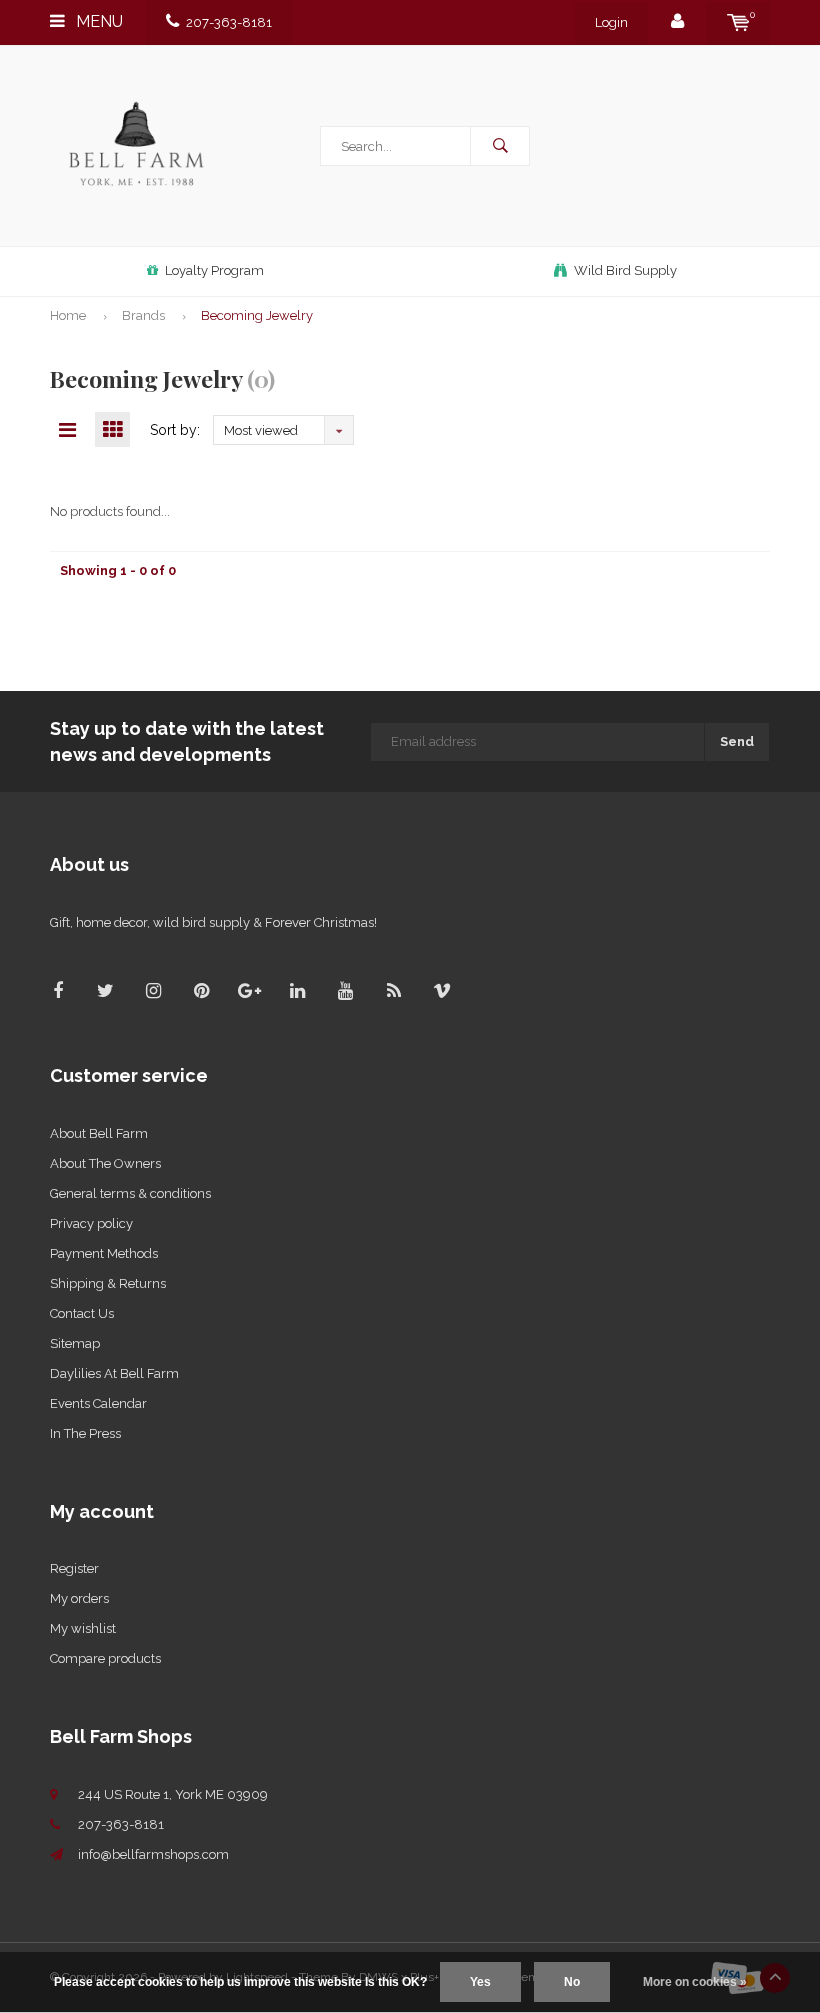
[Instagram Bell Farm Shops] (153, 990)
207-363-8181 (229, 22)
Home (68, 315)
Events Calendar (98, 1403)
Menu (97, 21)
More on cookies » (695, 1982)
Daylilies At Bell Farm (114, 1373)
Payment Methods (104, 1253)
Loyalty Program (214, 270)
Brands (143, 315)
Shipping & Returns (108, 1283)
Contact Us (82, 1313)
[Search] (500, 146)
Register (74, 1568)
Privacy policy (91, 1223)
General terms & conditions (130, 1193)
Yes (480, 1982)
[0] (738, 22)
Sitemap (75, 1343)
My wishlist (83, 1628)
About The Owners (105, 1163)
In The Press (85, 1433)
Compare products (105, 1658)
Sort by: (175, 430)
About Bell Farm (99, 1133)
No (572, 1982)
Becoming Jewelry (257, 315)
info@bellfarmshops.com (153, 1854)
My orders (79, 1598)
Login (611, 22)
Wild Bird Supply (625, 270)
